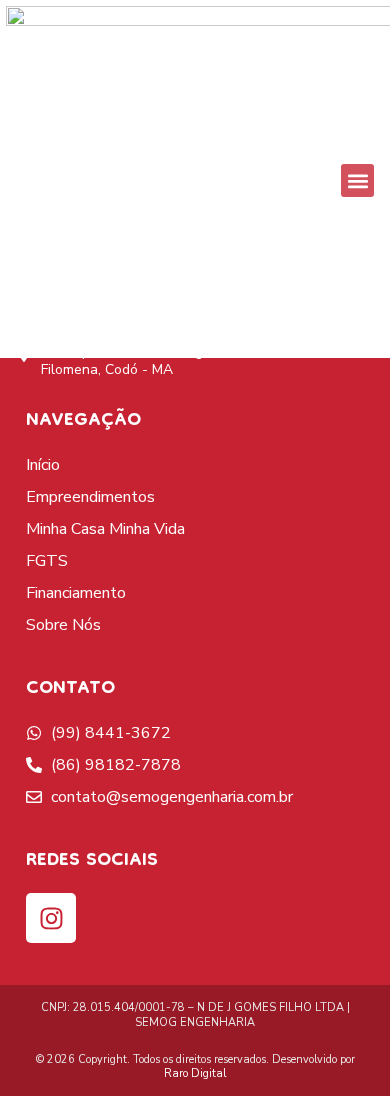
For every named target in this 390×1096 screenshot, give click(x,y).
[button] (357, 180)
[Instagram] (51, 918)
